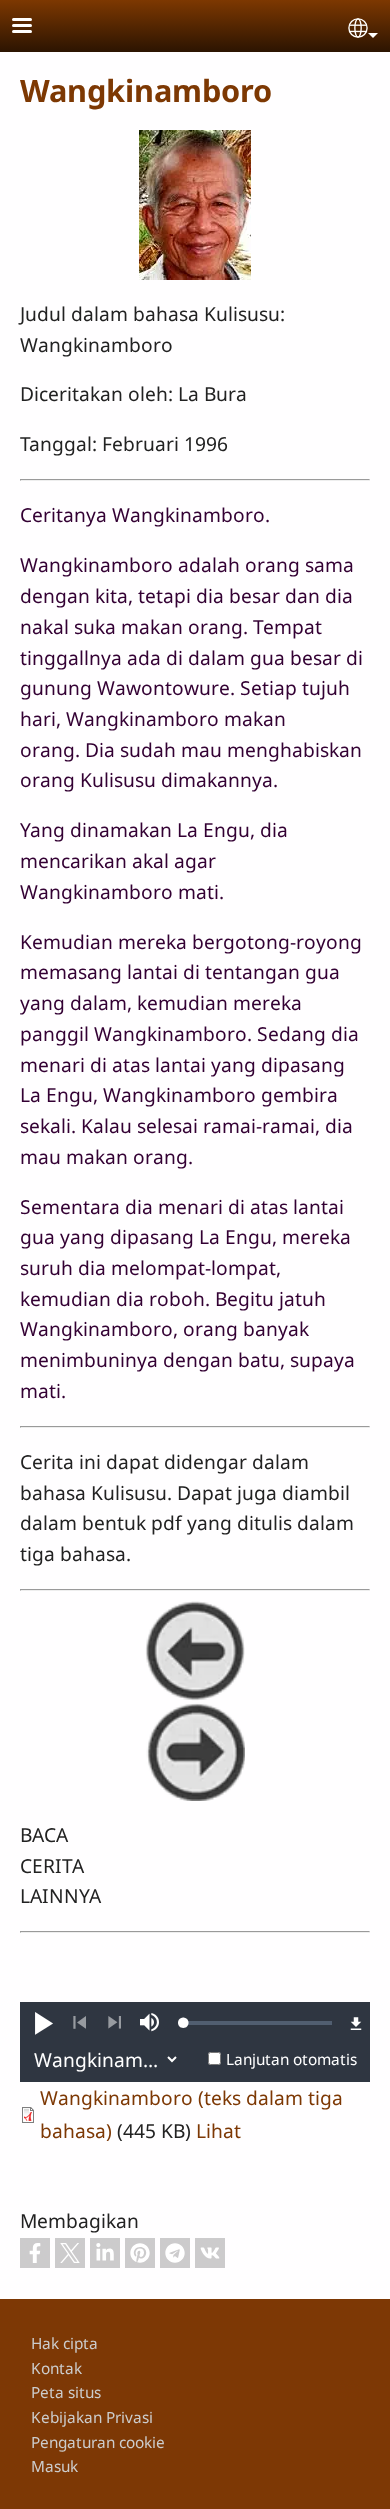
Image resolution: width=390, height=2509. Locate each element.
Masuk (54, 2466)
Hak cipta (64, 2343)
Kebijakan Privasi (92, 2417)
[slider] (258, 2023)
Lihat (218, 2130)
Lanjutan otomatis (291, 2059)
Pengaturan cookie (98, 2442)
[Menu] (34, 27)
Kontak (56, 2368)
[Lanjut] (114, 2023)
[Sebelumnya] (79, 2023)
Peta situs (66, 2392)
